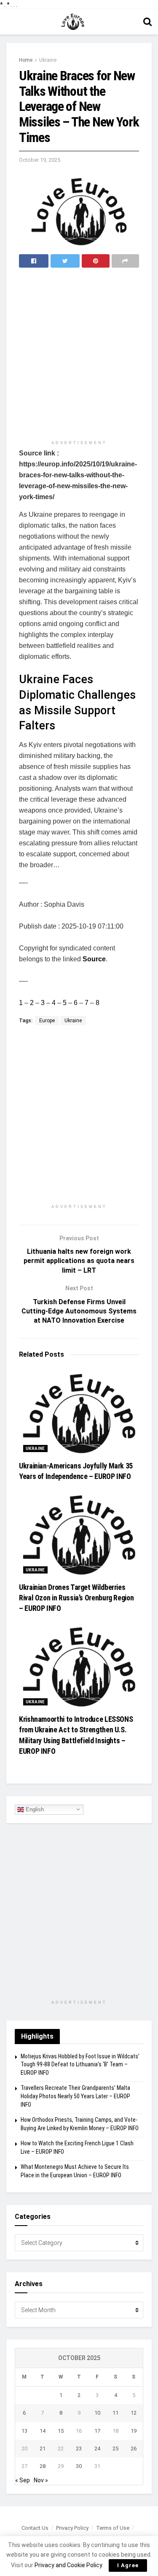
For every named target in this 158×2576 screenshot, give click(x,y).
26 (134, 2448)
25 (115, 2448)
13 (24, 2431)
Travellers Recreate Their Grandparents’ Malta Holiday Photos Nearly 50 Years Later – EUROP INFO (75, 2096)
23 (79, 2448)
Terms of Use (113, 2528)
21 (43, 2448)
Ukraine (48, 60)
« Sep (23, 2480)
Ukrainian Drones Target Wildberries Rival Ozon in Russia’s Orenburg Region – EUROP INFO (76, 1598)
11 (115, 2413)
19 (134, 2431)
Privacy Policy (72, 2528)
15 (61, 2431)
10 (97, 2413)
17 (97, 2431)
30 (79, 2466)
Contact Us (35, 2528)
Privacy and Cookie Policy (68, 2565)
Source (94, 959)
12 (134, 2413)
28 (43, 2466)
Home (26, 60)
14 (43, 2431)
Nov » (41, 2480)
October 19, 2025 (40, 160)
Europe (47, 1021)
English (34, 1809)
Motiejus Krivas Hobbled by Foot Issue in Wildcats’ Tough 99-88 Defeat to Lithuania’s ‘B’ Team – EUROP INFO (80, 2064)
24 (97, 2448)
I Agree (128, 2565)
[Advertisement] (79, 355)
